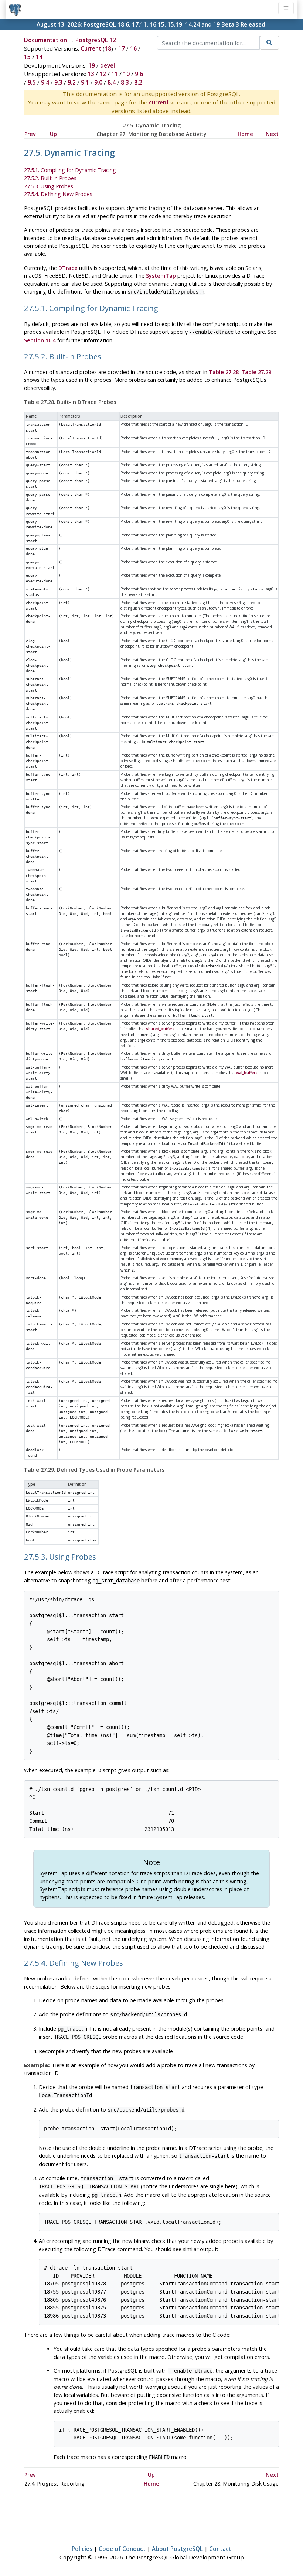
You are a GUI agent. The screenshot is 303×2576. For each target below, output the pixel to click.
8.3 (125, 82)
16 (133, 48)
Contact (220, 2549)
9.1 (85, 82)
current (159, 102)
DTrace (68, 268)
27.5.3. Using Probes (49, 186)
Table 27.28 (224, 372)
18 (108, 48)
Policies (82, 2549)
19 (92, 65)
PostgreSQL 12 (96, 40)
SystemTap (161, 276)
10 (126, 74)
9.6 (139, 74)
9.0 (98, 82)
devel (108, 65)
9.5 (32, 82)
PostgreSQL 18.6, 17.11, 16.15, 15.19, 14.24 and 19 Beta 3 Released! (175, 24)
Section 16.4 (40, 340)
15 (27, 57)
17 (122, 48)
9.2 (72, 82)
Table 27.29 (256, 372)
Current (91, 48)
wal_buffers (247, 1073)
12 (103, 74)
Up (53, 134)
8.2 (138, 82)
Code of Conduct (122, 2549)
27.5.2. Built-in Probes (50, 178)
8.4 (112, 82)
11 (115, 74)
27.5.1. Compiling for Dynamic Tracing (70, 170)
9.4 (45, 82)
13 (91, 74)
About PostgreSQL (177, 2549)
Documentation (45, 40)
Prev (30, 134)
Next (272, 134)
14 (39, 57)
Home (245, 134)
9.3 (58, 82)
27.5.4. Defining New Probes (58, 194)
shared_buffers (160, 1029)
